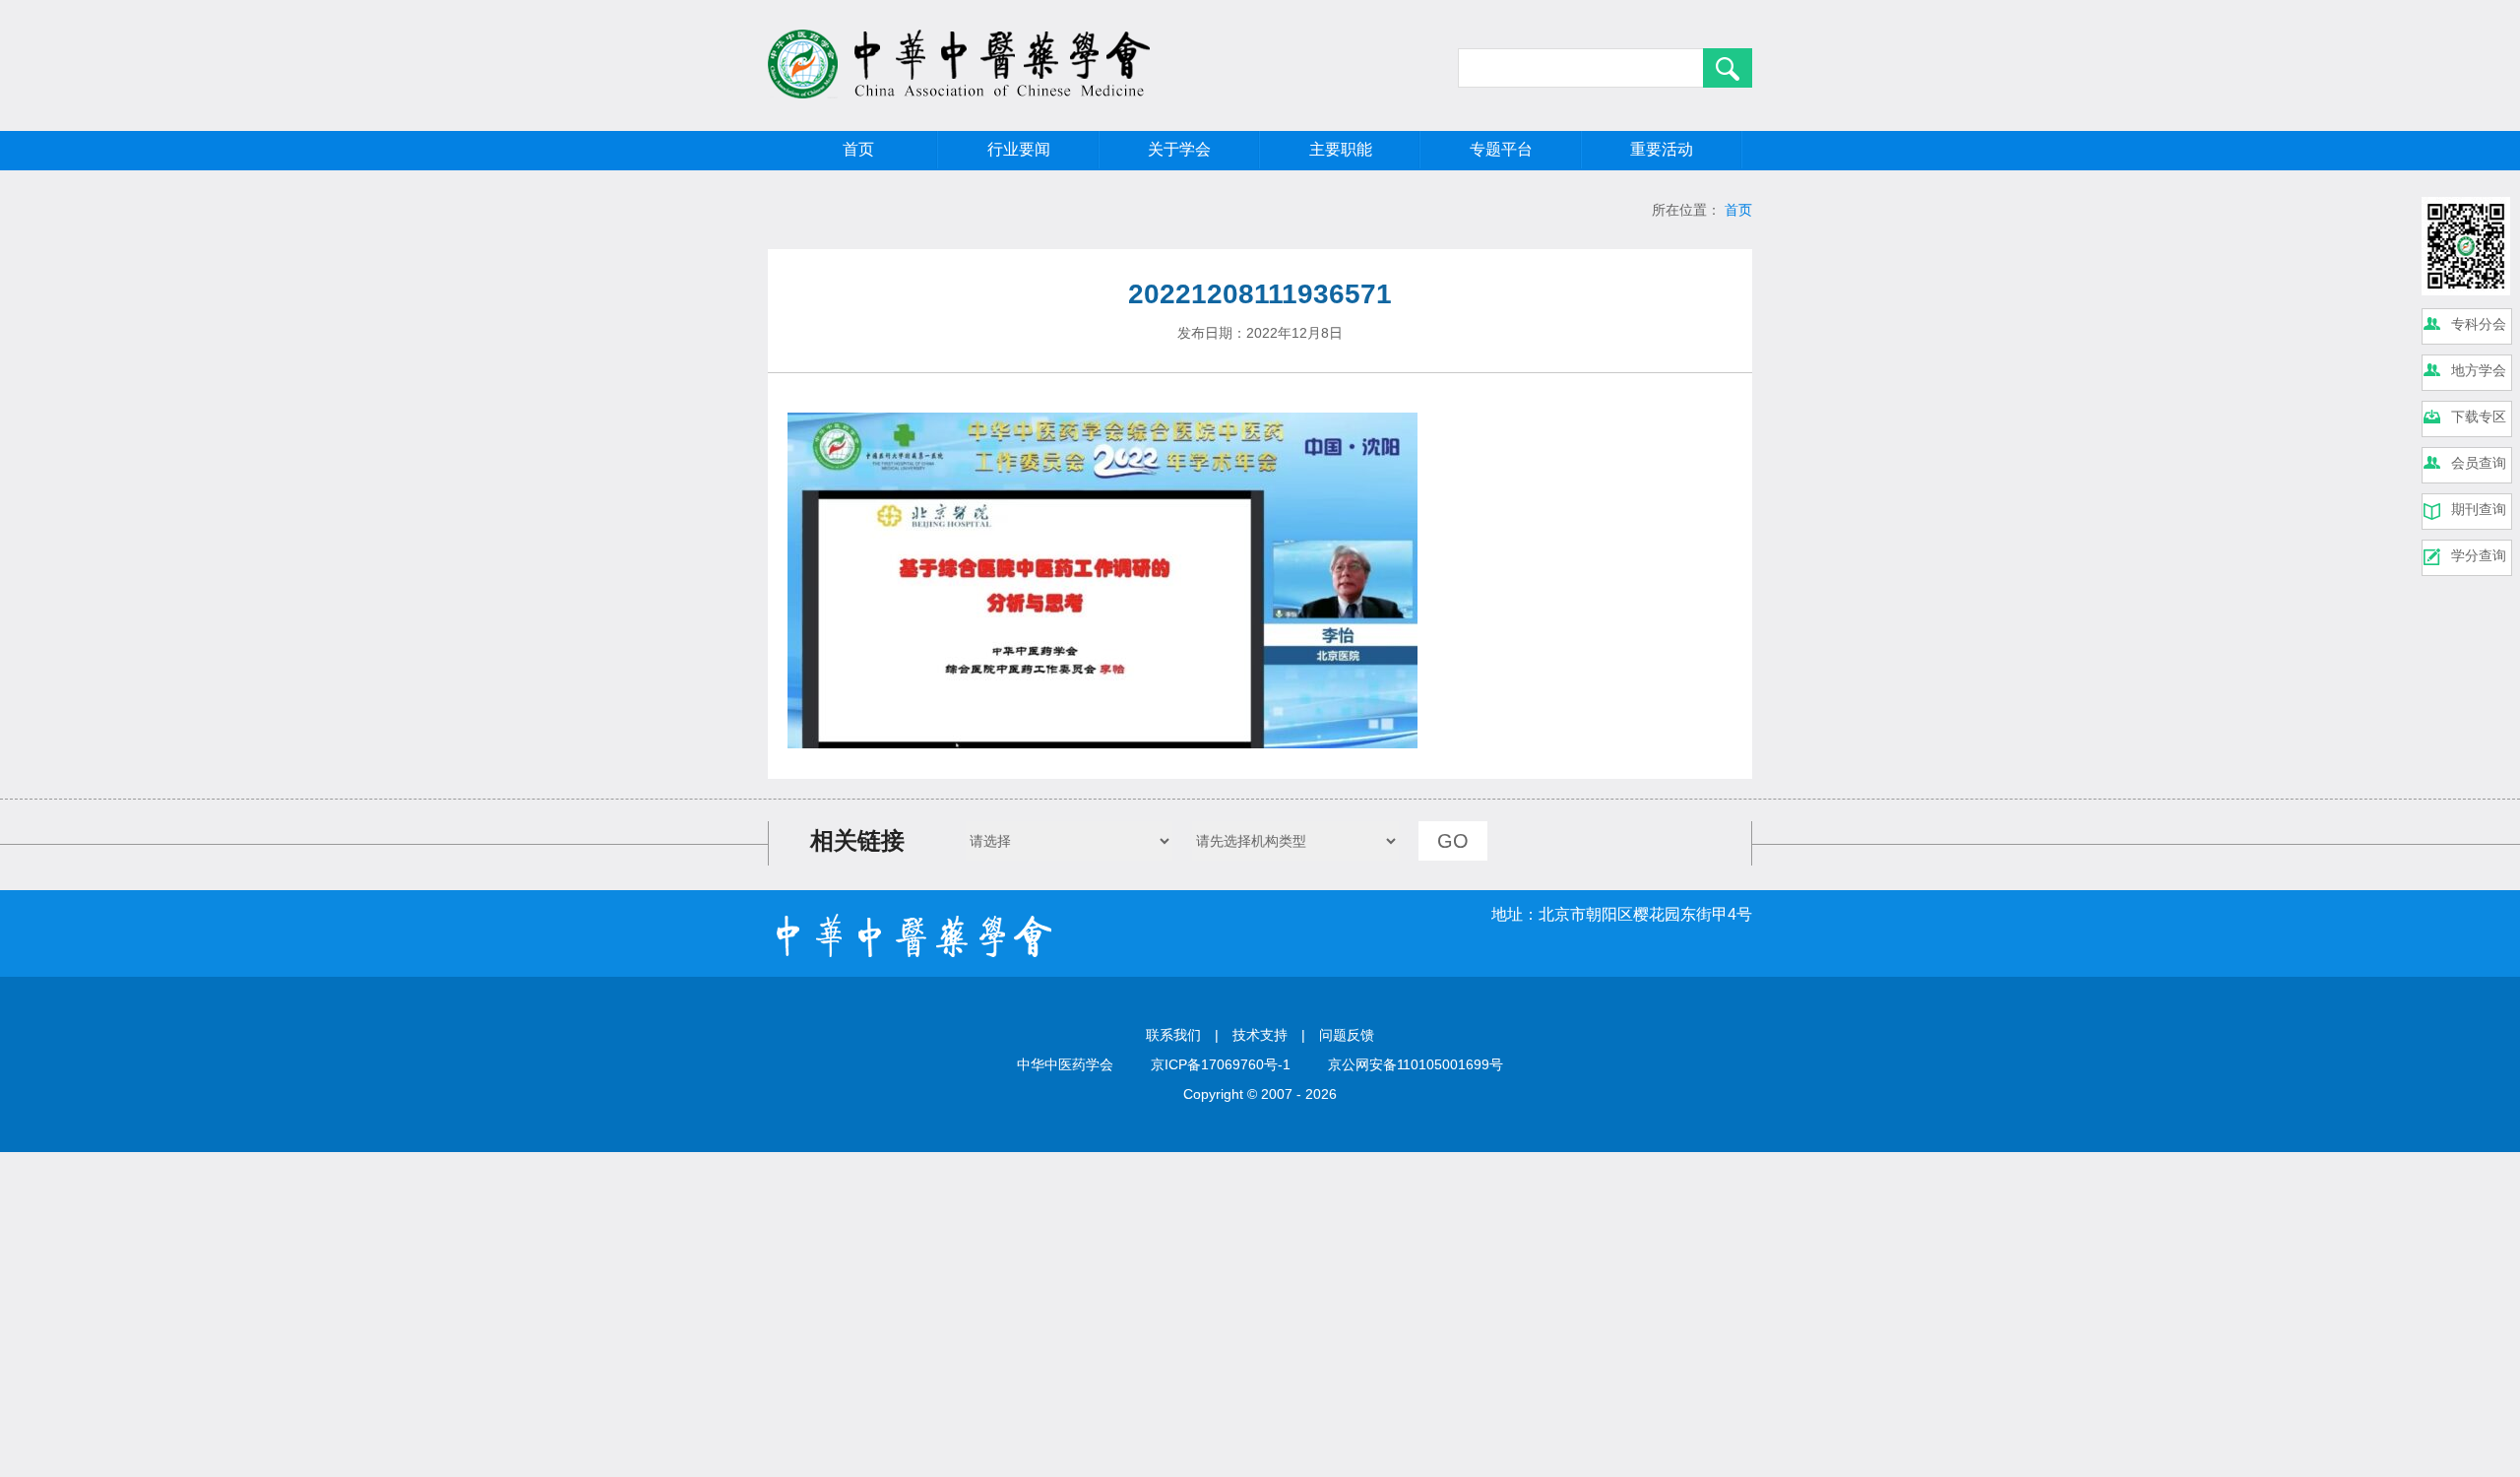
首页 (858, 149)
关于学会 (1179, 149)
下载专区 (2479, 417)
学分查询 (2479, 555)
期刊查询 (2479, 509)
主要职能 (1341, 149)
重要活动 (1662, 149)
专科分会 (2479, 324)
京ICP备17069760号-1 (1221, 1064)
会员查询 (2479, 463)
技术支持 (1260, 1035)
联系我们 (1173, 1035)
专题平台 (1501, 149)
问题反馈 (1347, 1035)
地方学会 (2479, 370)
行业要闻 (1019, 149)
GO (1453, 841)
